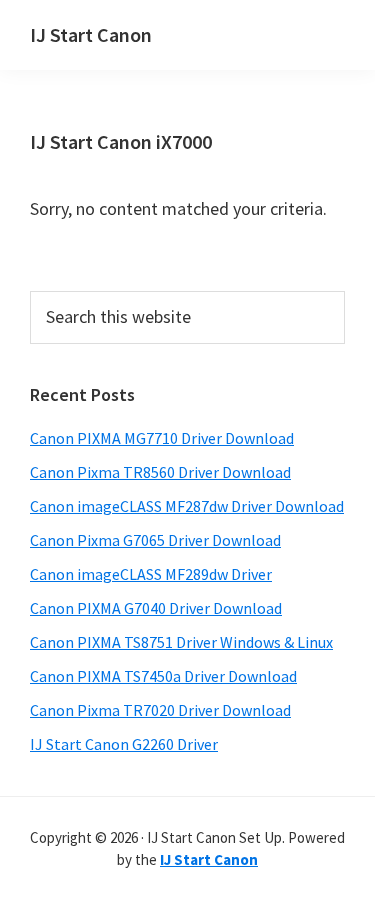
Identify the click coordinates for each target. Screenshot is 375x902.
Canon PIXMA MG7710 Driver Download (162, 438)
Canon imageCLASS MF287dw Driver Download (187, 506)
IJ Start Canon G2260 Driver (124, 744)
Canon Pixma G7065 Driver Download (155, 540)
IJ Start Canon (91, 34)
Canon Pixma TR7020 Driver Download (160, 710)
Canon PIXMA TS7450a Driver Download (163, 676)
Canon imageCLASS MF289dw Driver (151, 574)
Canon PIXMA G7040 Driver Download (156, 608)
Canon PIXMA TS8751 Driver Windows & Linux (181, 642)
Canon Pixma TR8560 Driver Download (160, 472)
